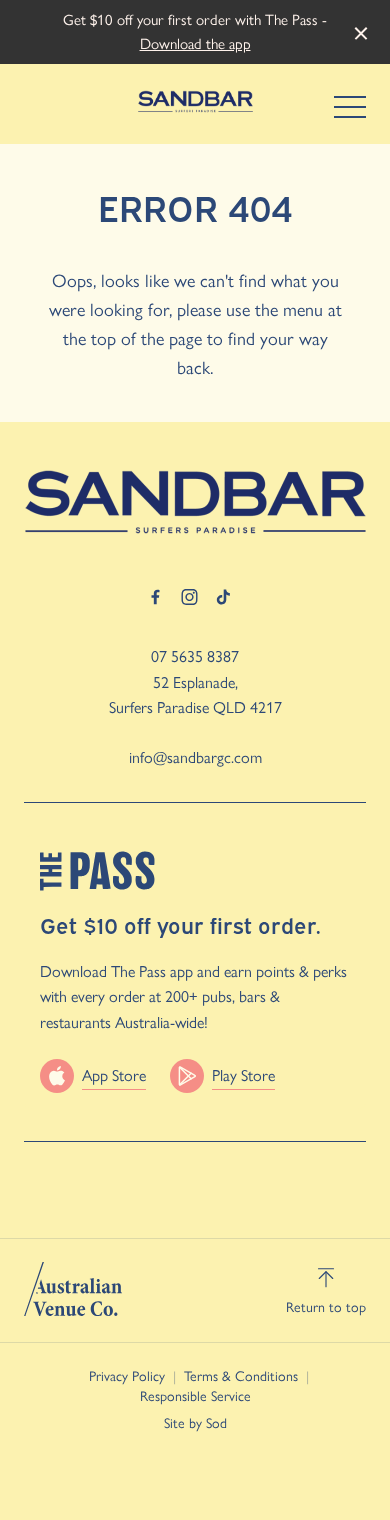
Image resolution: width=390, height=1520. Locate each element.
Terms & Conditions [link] (241, 1376)
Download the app (195, 44)
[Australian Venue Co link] (73, 1289)
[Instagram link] (189, 597)
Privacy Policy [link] (127, 1376)
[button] (350, 112)
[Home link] (195, 101)
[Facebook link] (155, 597)
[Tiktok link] (223, 597)
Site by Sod (195, 1423)
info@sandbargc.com (195, 757)
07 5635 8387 (195, 656)
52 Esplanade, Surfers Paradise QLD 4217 (195, 695)
